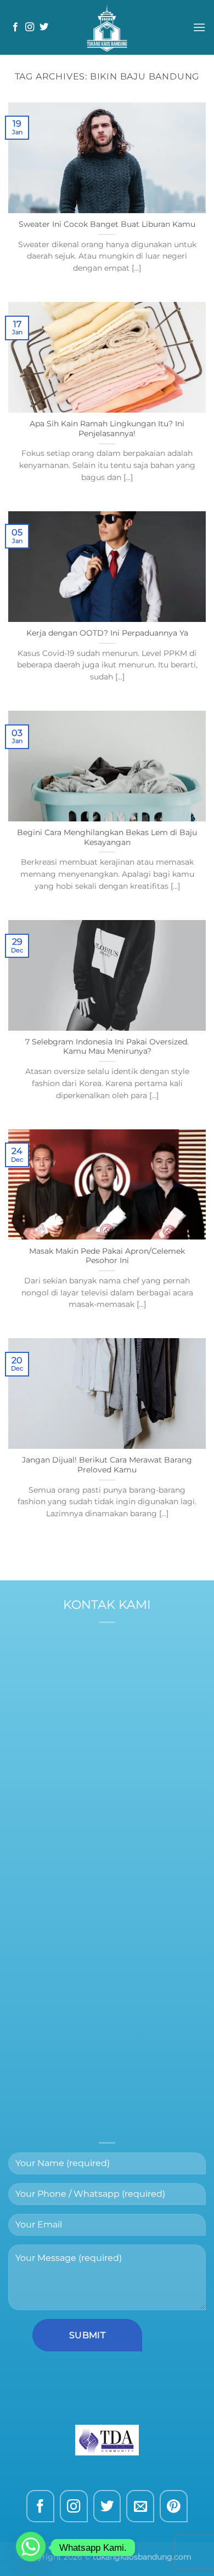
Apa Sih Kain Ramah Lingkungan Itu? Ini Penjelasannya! (107, 429)
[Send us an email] (140, 2506)
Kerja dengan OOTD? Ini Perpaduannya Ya (107, 633)
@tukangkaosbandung (131, 1730)
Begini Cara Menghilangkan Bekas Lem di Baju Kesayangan (107, 837)
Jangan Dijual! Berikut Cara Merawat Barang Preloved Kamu (107, 1465)
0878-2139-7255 (131, 1715)
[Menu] (199, 27)
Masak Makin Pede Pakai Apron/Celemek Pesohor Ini (107, 1256)
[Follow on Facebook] (15, 27)
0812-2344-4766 (115, 1702)
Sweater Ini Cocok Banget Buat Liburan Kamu (107, 224)
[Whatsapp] (31, 2548)
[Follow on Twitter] (44, 27)
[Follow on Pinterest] (174, 2506)
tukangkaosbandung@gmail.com (107, 1833)
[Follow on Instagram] (30, 27)
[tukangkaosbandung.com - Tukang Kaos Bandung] (107, 27)
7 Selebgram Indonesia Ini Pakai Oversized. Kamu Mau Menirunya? (107, 1047)
